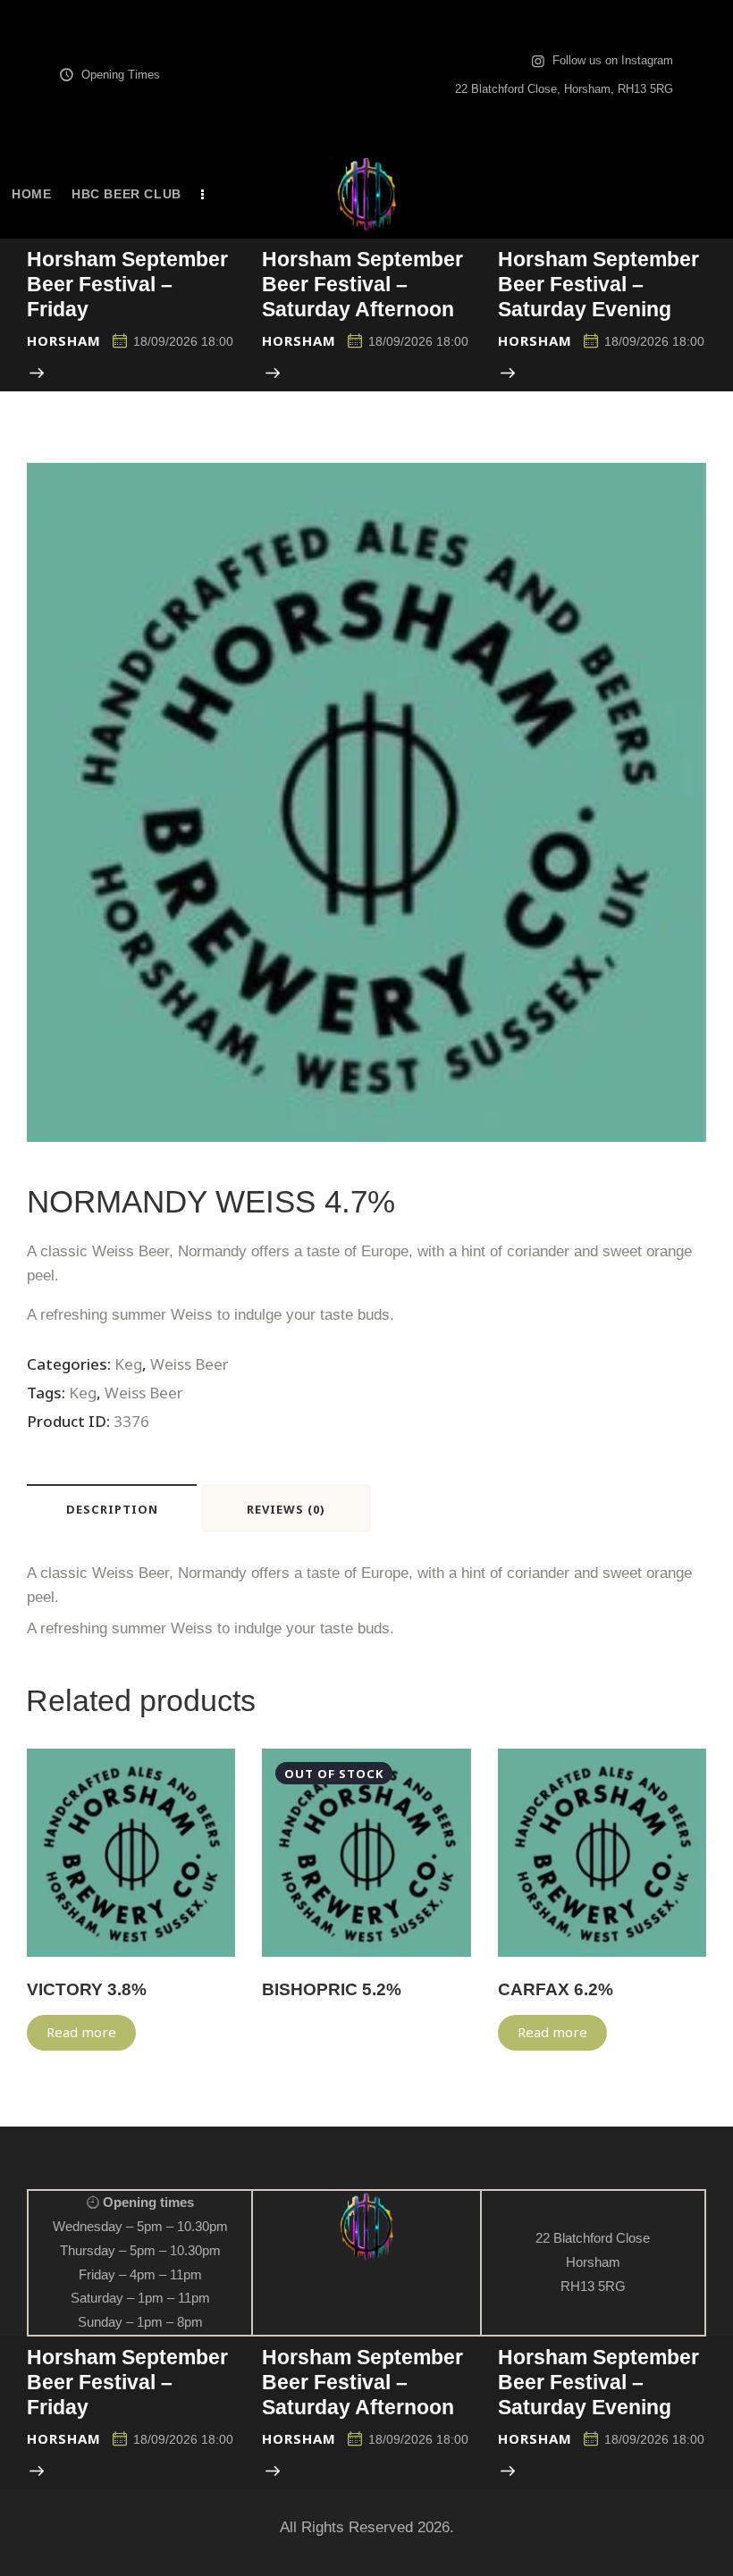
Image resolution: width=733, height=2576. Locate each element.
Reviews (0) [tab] (286, 1509)
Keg (128, 1364)
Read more (81, 2032)
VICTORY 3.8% (87, 1989)
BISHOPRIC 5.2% (332, 1989)
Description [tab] (112, 1509)
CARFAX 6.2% (556, 1989)
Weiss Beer (190, 1364)
